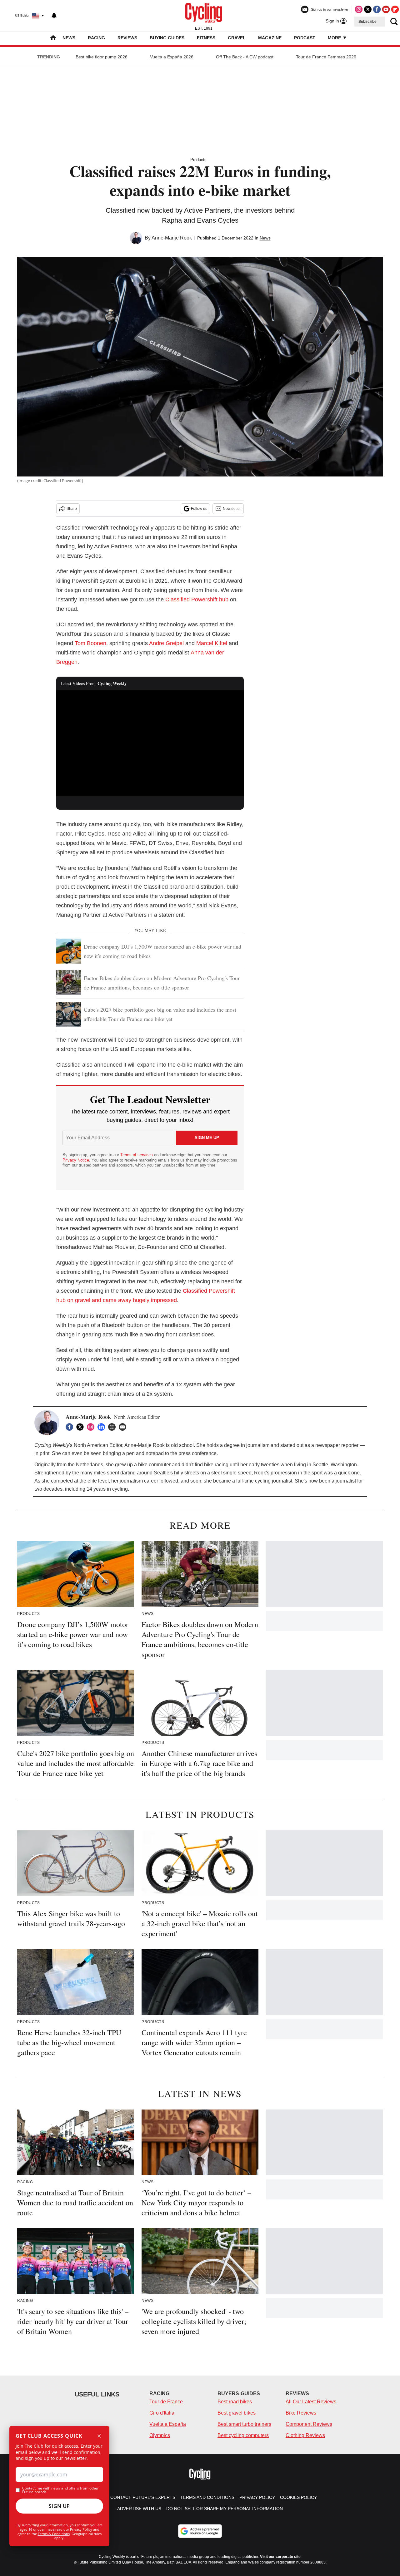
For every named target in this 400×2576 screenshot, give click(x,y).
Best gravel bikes (237, 2413)
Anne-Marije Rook (172, 238)
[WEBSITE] (113, 1427)
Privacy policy (257, 2497)
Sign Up (59, 2506)
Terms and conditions (207, 2497)
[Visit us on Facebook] (377, 9)
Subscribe (367, 22)
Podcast (305, 38)
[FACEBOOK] (71, 1427)
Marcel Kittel (212, 643)
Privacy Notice (76, 1160)
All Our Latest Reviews (311, 2402)
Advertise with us (139, 2509)
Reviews (127, 38)
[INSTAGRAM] (92, 1427)
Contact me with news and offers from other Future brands (60, 2490)
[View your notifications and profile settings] (54, 16)
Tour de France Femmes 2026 (326, 57)
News (69, 38)
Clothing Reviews (305, 2435)
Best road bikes (235, 2402)
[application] (150, 743)
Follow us (199, 509)
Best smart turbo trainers (244, 2424)
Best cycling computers (243, 2435)
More (335, 38)
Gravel (237, 38)
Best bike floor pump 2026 (102, 57)
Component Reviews (309, 2424)
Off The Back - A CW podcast (245, 57)
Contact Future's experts (143, 2497)
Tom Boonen (90, 643)
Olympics (160, 2435)
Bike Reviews (301, 2413)
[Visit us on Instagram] (359, 9)
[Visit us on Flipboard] (395, 9)
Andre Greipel (166, 643)
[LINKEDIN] (103, 1427)
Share (72, 509)
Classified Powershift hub (197, 600)
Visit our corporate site (280, 2557)
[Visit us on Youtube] (386, 9)
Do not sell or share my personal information (225, 2509)
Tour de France (166, 2402)
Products (198, 160)
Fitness (206, 38)
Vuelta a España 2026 (172, 57)
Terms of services (137, 1155)
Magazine (270, 38)
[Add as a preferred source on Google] (200, 2531)
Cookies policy (298, 2497)
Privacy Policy (81, 2529)
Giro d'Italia (162, 2413)
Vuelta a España (168, 2424)
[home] (53, 38)
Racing (96, 38)
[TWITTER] (82, 1427)
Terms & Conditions (54, 2534)
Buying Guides (167, 38)
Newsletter (232, 509)
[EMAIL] (124, 1427)
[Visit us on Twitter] (368, 9)
